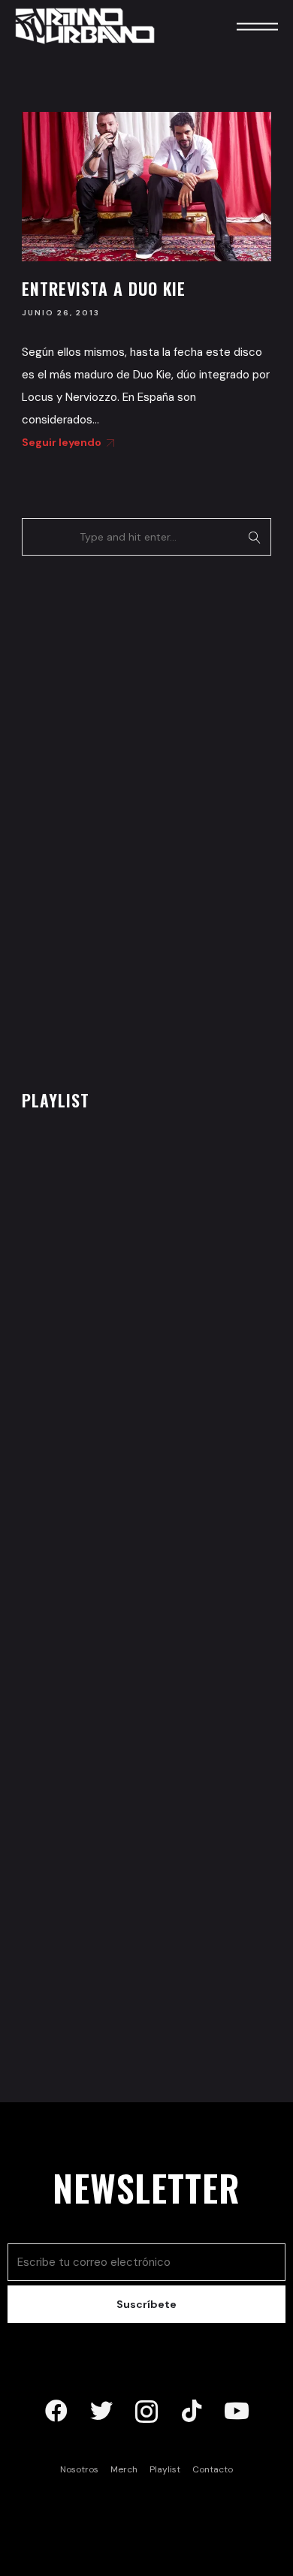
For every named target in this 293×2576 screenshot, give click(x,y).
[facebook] (56, 2412)
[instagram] (146, 2412)
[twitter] (101, 2412)
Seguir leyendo (62, 442)
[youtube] (237, 2412)
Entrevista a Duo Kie (104, 288)
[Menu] (237, 26)
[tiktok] (192, 2412)
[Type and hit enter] (255, 537)
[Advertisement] (134, 818)
